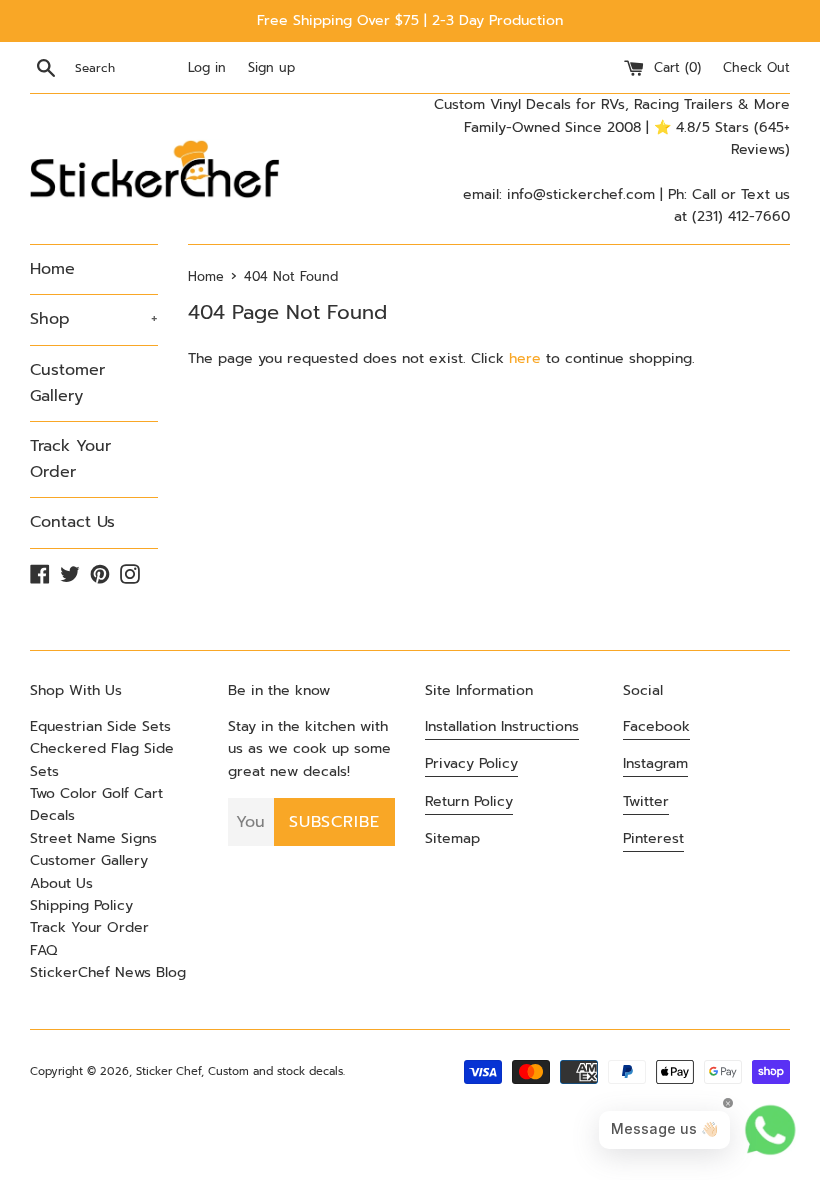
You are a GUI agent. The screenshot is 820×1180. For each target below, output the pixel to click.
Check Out (756, 67)
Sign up (271, 67)
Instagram (655, 763)
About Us (61, 883)
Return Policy (469, 801)
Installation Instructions (502, 726)
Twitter (646, 801)
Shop (94, 319)
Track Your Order (70, 459)
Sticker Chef (168, 1071)
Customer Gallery (67, 383)
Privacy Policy (471, 763)
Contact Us (72, 522)
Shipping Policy (81, 905)
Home (52, 269)
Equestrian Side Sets (100, 726)
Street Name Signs (93, 838)
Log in (207, 67)
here (525, 358)
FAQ (43, 950)
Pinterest (653, 838)
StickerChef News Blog (108, 972)
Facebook (656, 726)
